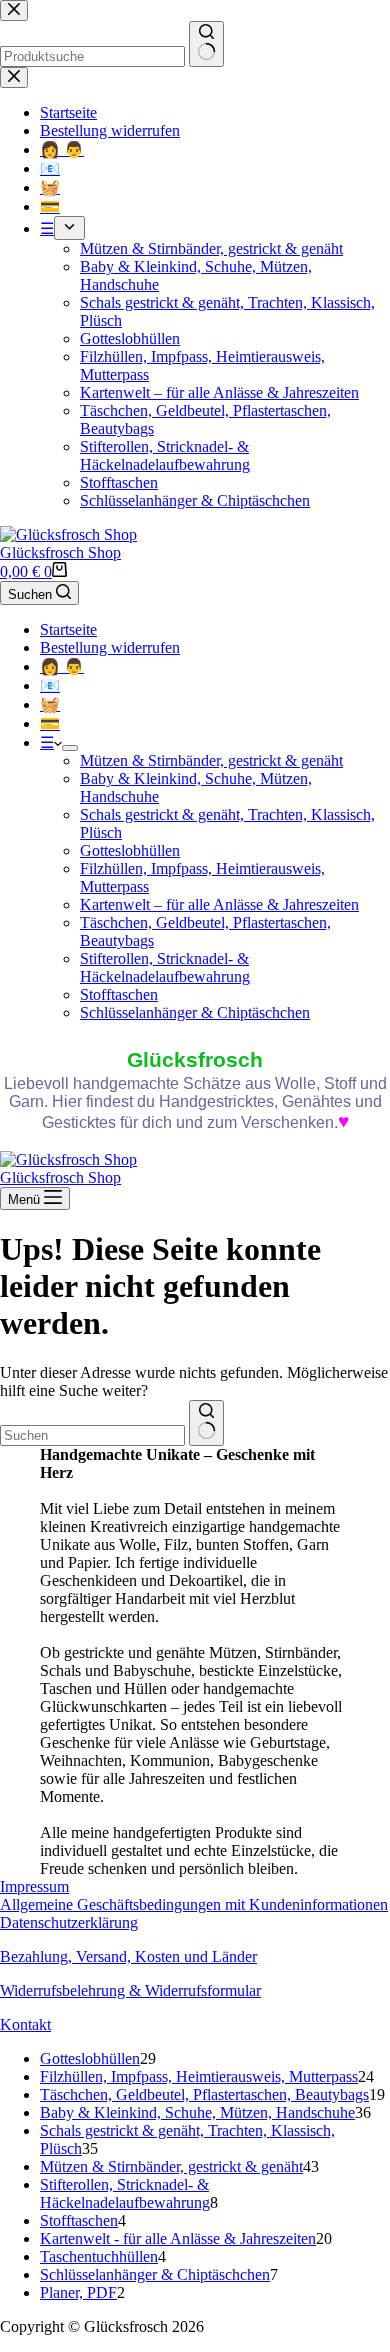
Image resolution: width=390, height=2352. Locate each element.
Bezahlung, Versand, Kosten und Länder (128, 1956)
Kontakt (25, 2024)
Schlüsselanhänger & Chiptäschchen (195, 1012)
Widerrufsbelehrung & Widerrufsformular (130, 1990)
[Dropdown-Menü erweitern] (70, 748)
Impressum (34, 1886)
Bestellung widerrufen (110, 647)
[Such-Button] (206, 1423)
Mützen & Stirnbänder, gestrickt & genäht (211, 760)
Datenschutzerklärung (69, 1922)
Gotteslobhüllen (130, 850)
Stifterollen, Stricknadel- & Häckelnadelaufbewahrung (165, 967)
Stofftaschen (119, 994)
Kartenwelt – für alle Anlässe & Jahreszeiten (219, 904)
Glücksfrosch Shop (60, 552)
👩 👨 (62, 666)
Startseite (68, 629)
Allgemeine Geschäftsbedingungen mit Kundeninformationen (194, 1904)
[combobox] (92, 1435)
